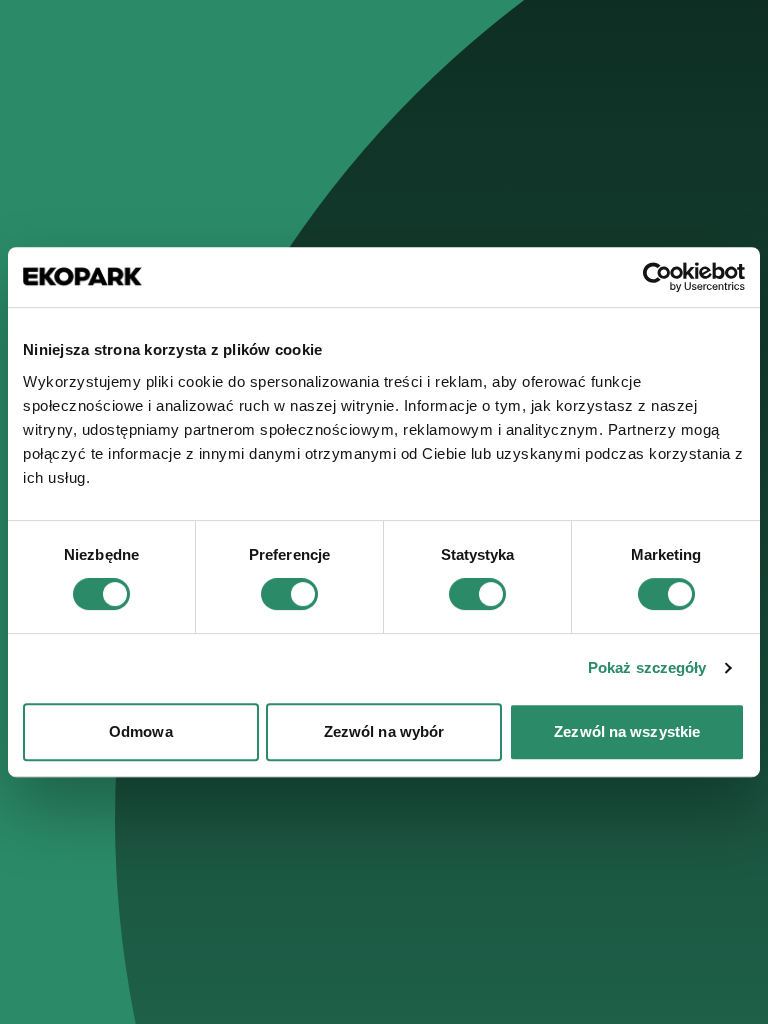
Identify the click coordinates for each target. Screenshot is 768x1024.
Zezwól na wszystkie (627, 731)
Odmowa (141, 731)
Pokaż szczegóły (647, 667)
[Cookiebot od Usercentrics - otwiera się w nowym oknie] (657, 277)
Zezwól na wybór (384, 731)
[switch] (289, 594)
